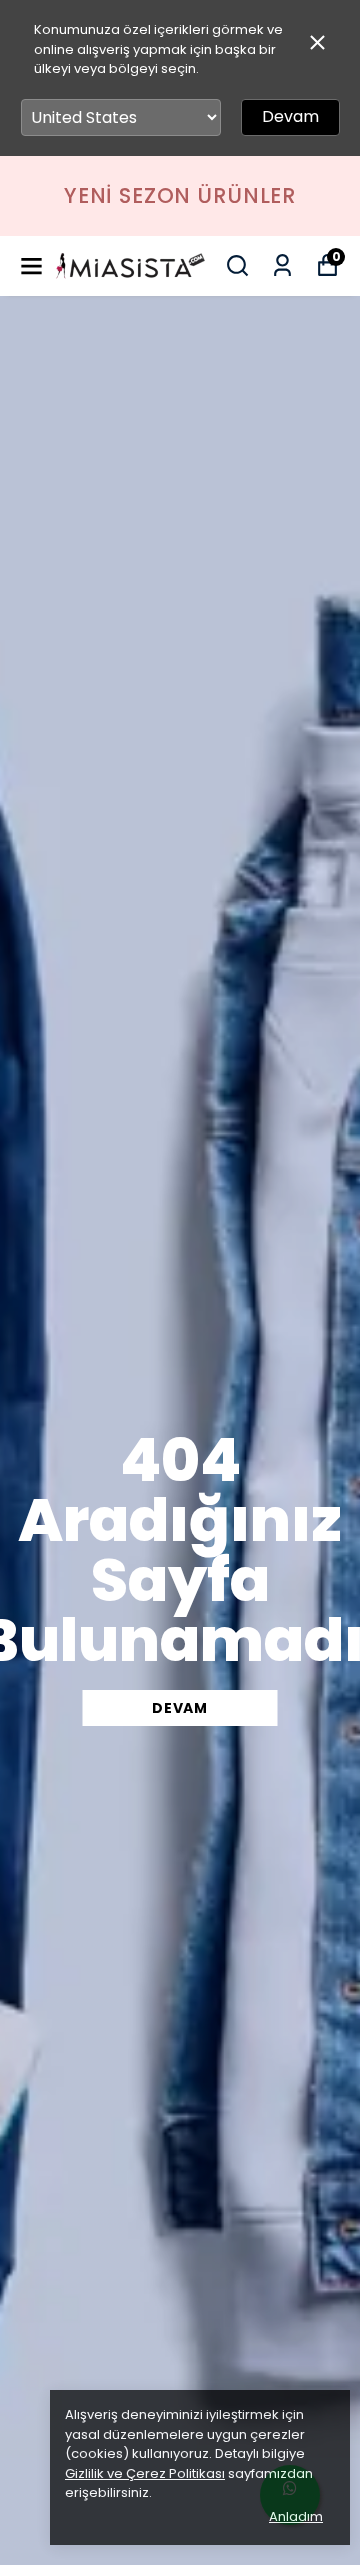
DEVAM (180, 1708)
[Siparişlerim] (282, 265)
